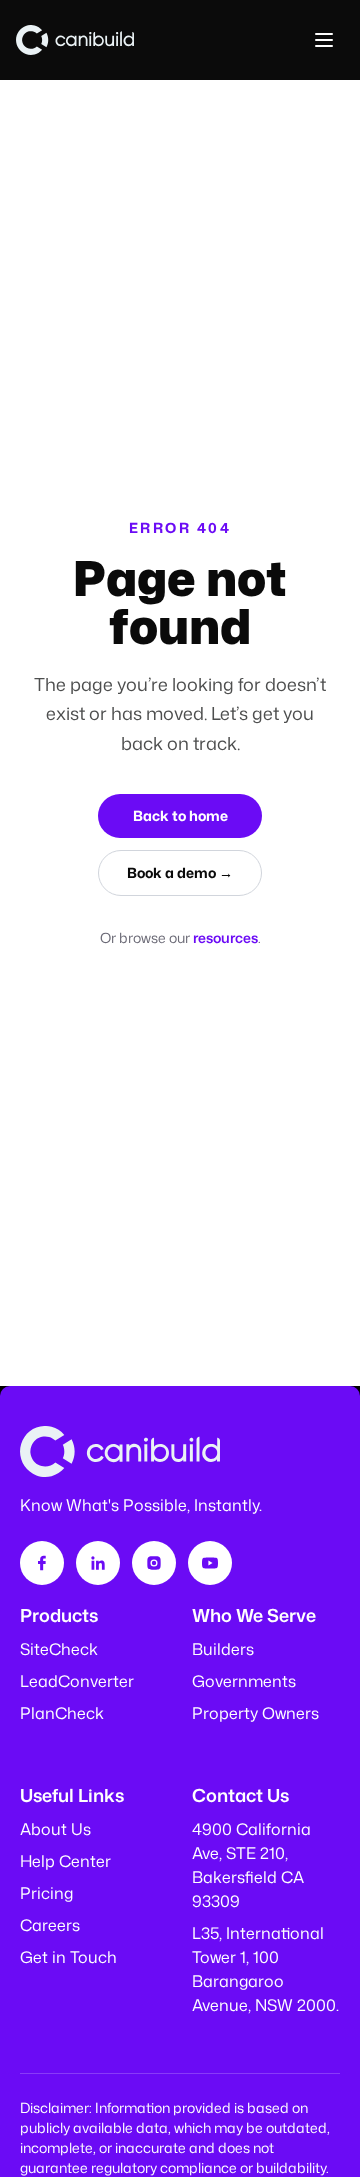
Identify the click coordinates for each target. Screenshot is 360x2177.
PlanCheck (62, 1713)
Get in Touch (68, 1957)
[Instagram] (154, 1563)
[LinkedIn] (98, 1563)
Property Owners (255, 1713)
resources (225, 937)
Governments (244, 1681)
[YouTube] (210, 1563)
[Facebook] (42, 1563)
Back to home (180, 815)
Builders (223, 1649)
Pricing (46, 1893)
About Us (55, 1829)
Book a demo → (180, 872)
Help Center (65, 1861)
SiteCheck (59, 1649)
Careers (50, 1925)
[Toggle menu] (324, 40)
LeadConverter (77, 1681)
